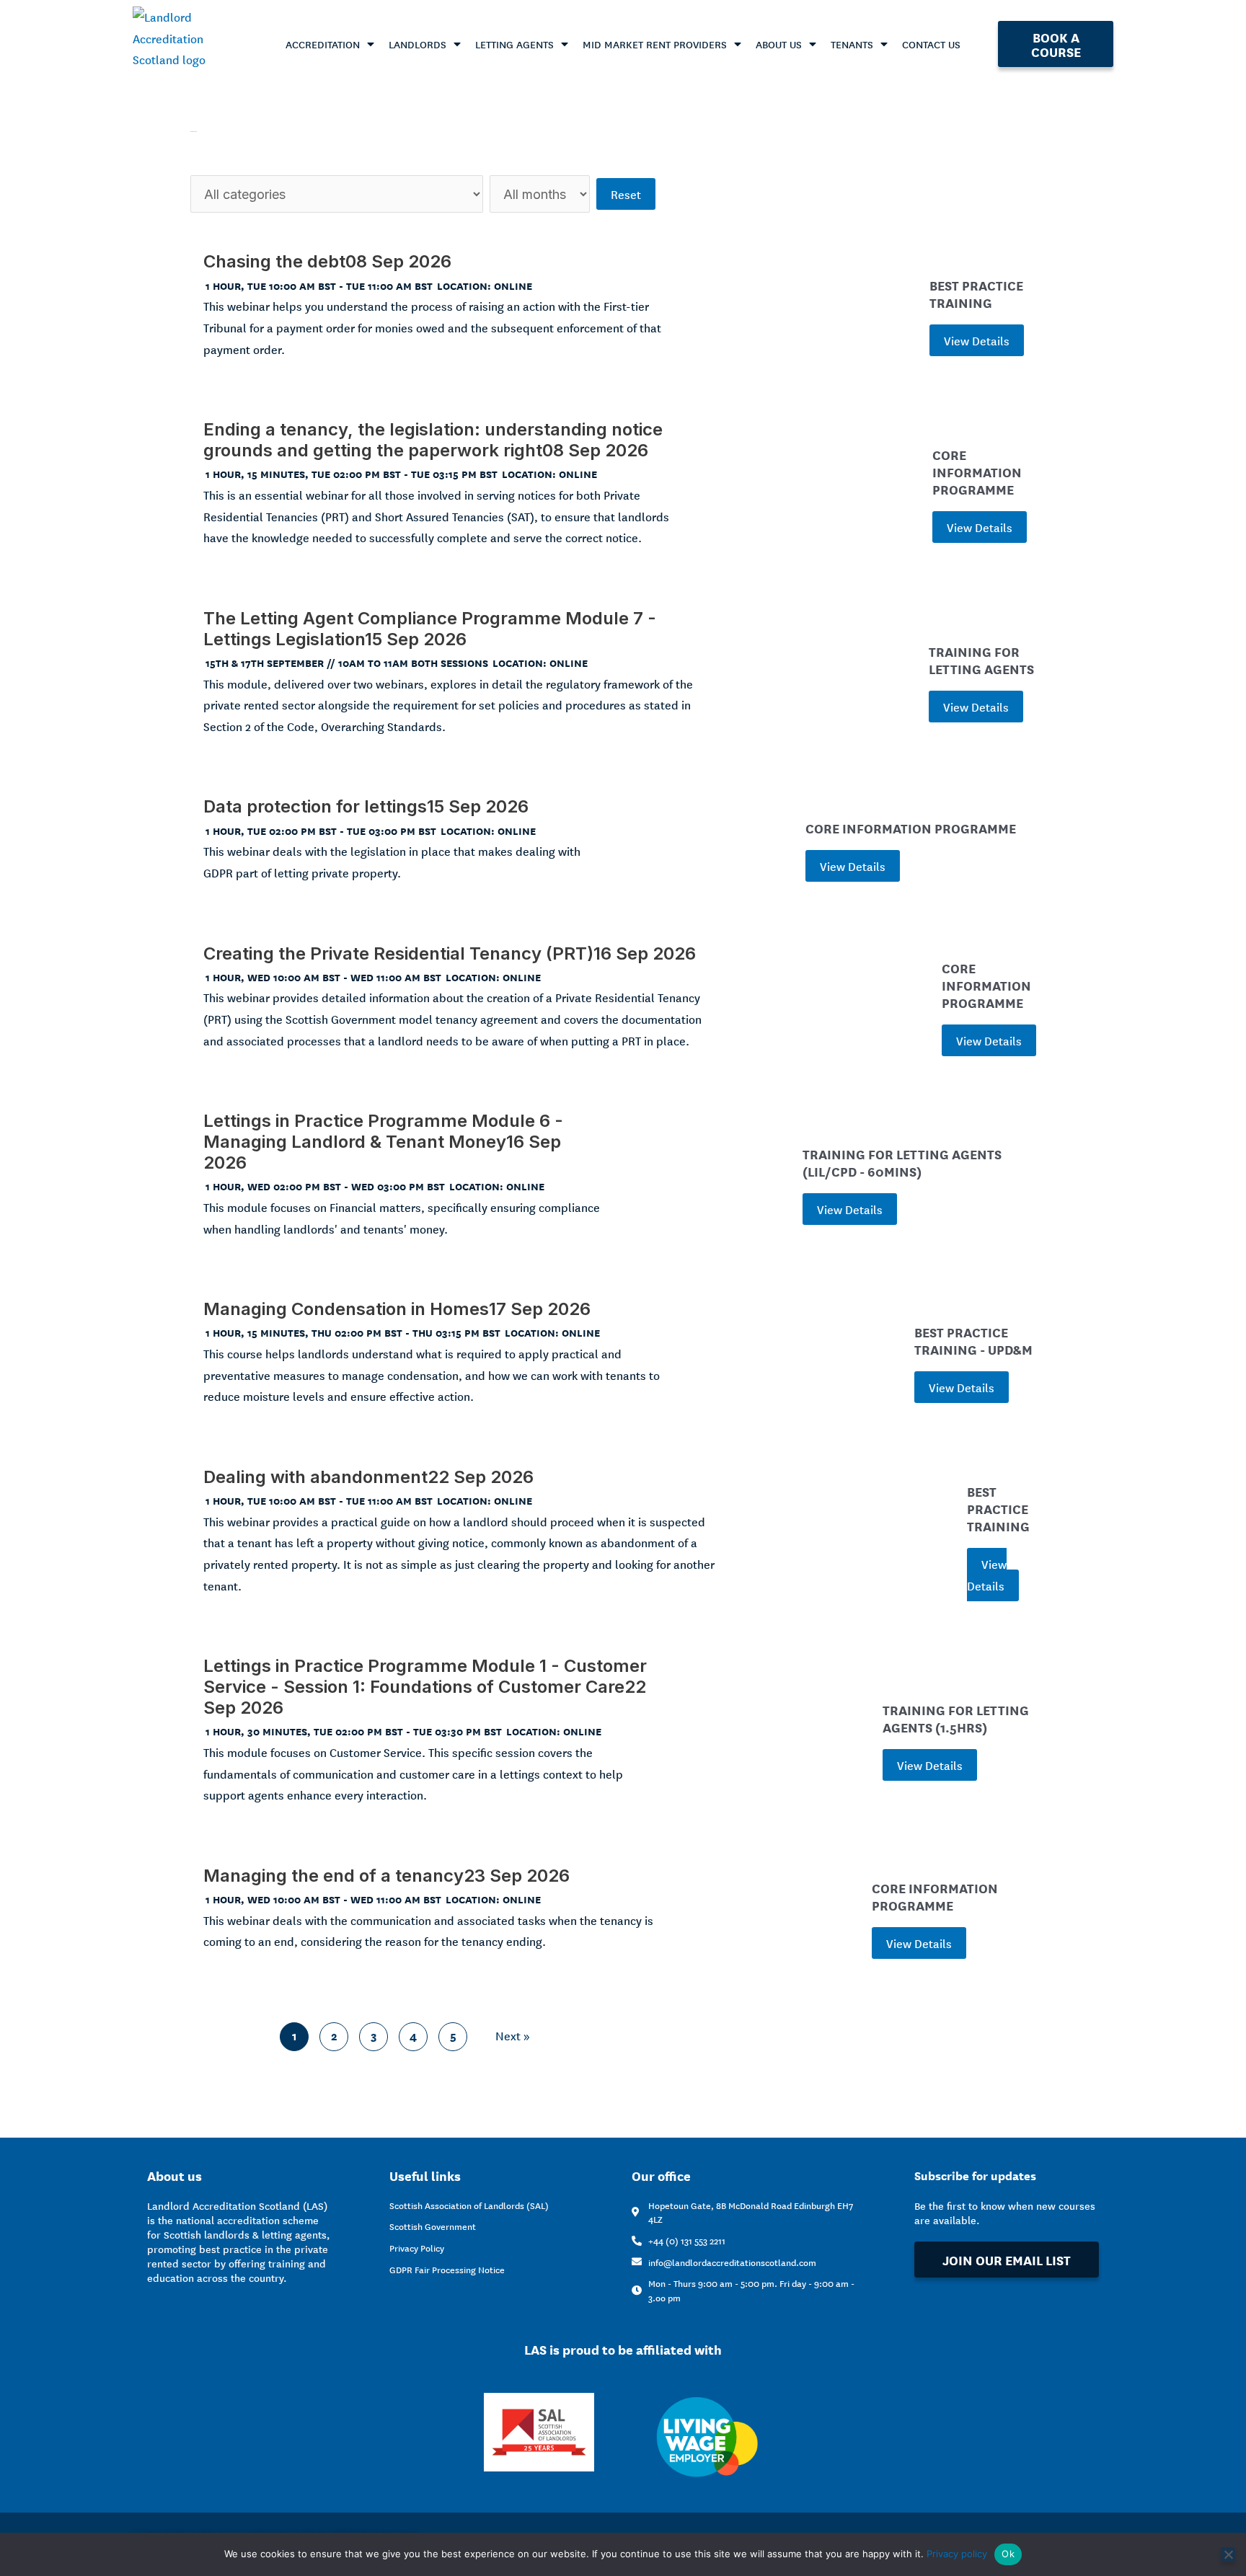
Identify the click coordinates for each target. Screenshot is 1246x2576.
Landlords (417, 44)
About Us (779, 44)
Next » (513, 2035)
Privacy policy (957, 2554)
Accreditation (323, 44)
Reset (626, 194)
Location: (465, 285)
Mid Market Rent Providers (655, 44)
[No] (1228, 2554)
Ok (1008, 2554)
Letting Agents (514, 44)
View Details (977, 340)
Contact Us (931, 44)
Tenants (852, 44)
